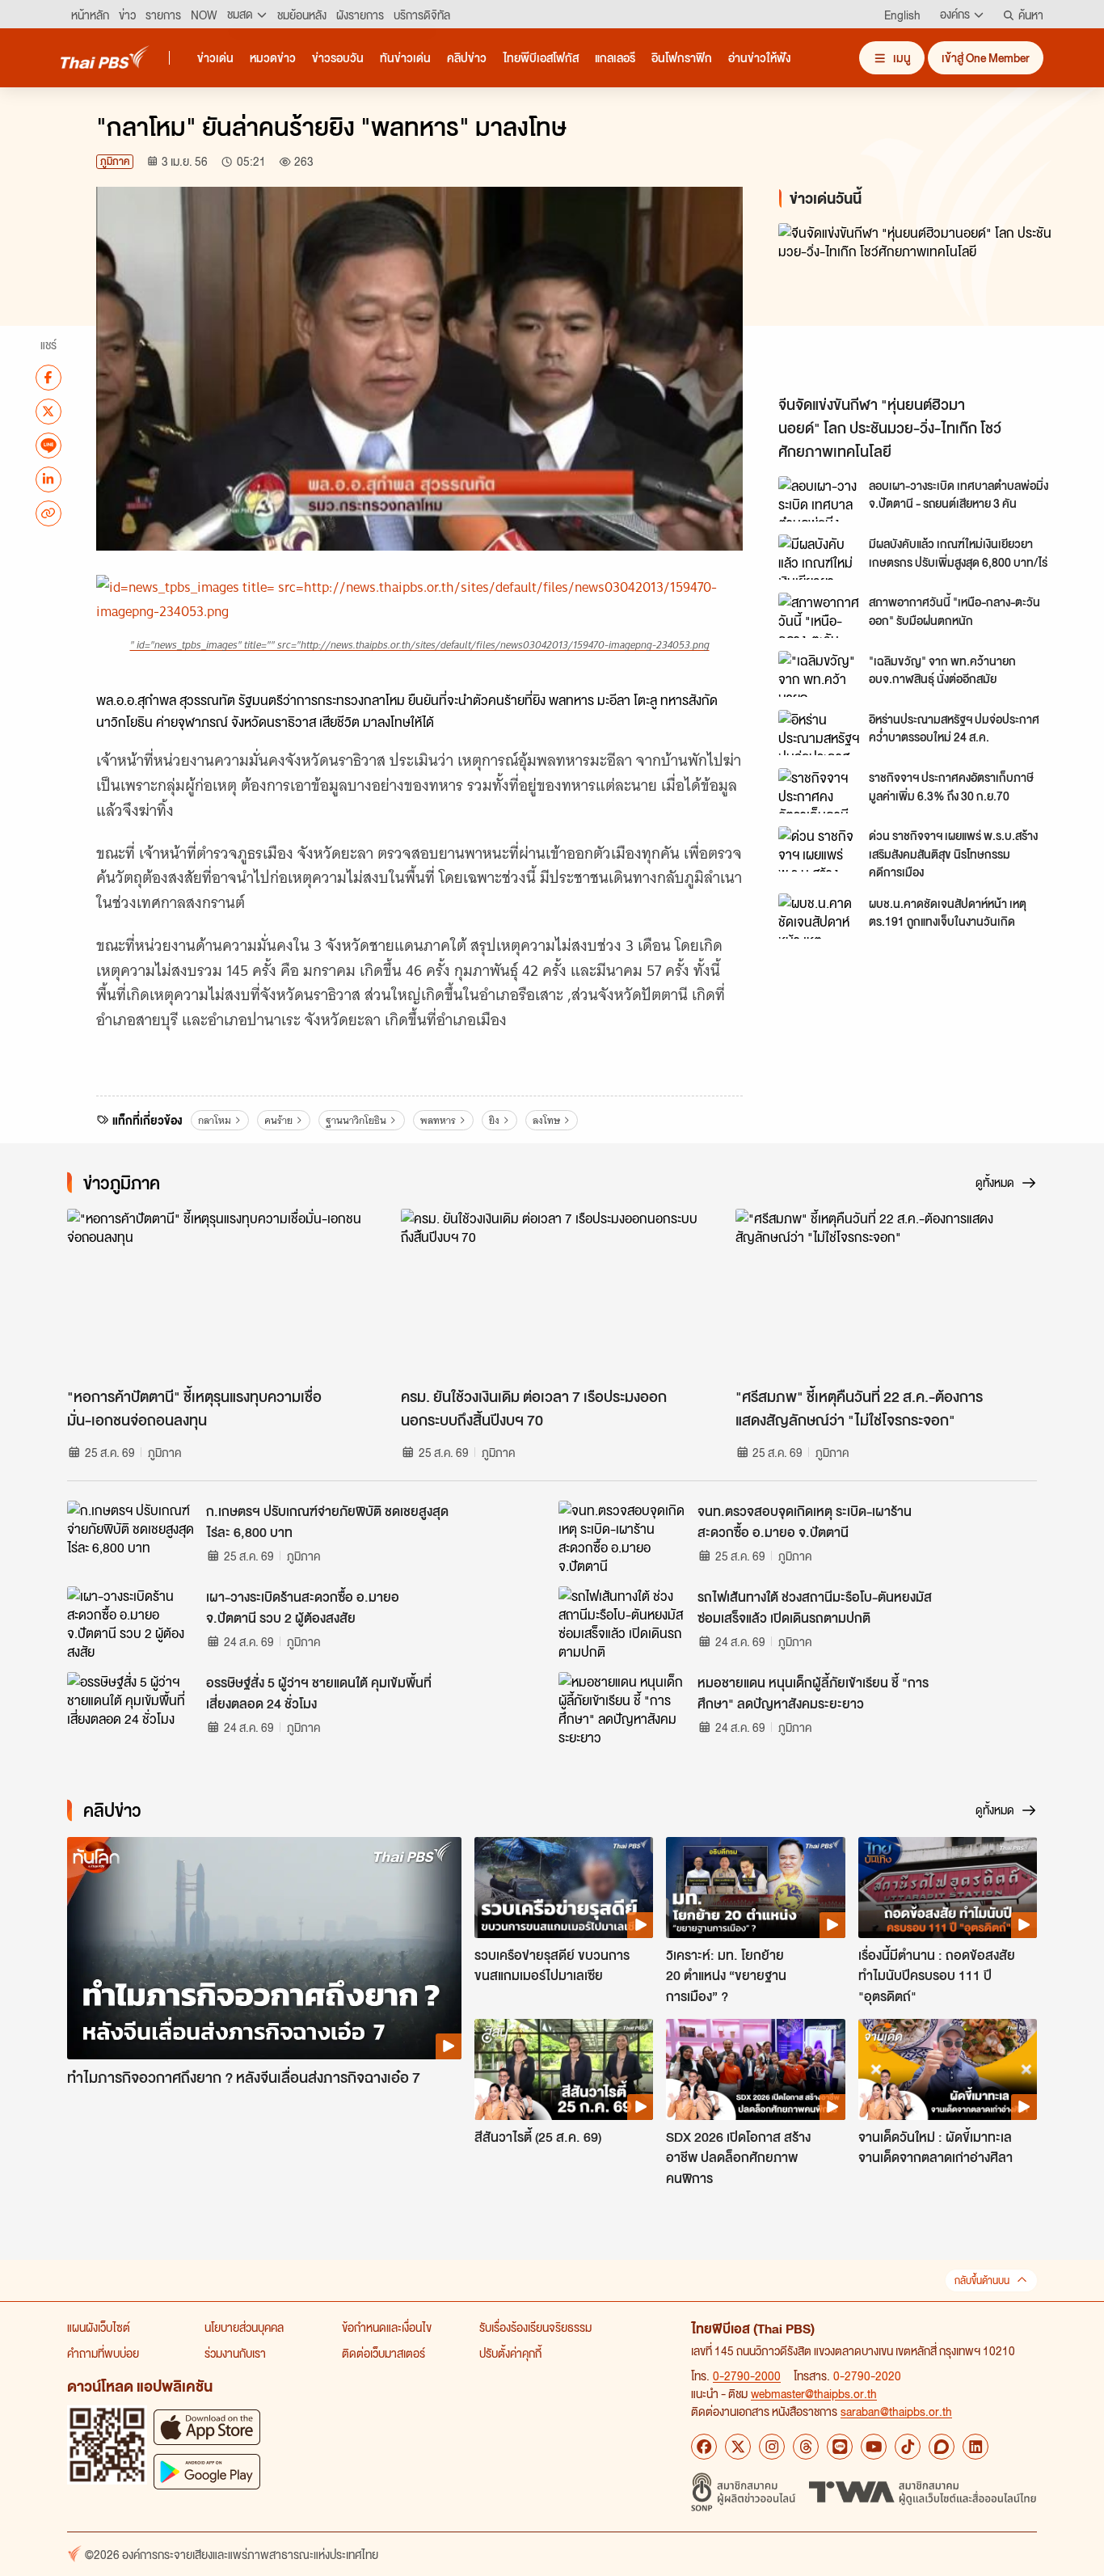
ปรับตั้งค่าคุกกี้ (510, 2353)
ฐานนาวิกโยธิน (356, 1120)
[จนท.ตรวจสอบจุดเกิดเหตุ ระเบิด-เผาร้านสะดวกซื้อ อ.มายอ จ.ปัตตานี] (623, 1537)
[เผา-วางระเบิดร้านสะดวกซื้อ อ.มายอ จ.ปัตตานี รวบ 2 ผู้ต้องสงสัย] (132, 1623)
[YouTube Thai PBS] (874, 2447)
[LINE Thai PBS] (840, 2447)
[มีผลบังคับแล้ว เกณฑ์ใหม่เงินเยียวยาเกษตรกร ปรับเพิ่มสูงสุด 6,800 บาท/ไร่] (819, 557)
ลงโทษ (546, 1120)
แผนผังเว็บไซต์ (99, 2327)
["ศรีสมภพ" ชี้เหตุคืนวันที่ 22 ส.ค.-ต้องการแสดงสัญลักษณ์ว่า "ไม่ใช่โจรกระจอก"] (886, 1294)
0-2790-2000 (747, 2375)
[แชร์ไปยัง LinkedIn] (48, 479)
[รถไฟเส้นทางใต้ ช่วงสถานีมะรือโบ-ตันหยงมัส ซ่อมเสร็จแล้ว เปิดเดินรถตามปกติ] (623, 1623)
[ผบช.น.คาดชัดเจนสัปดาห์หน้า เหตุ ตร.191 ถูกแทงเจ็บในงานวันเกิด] (819, 916)
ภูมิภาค (115, 161)
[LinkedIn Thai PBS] (975, 2447)
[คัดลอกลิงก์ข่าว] (48, 513)
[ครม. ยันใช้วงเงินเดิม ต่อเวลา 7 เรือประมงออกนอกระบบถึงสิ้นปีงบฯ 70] (552, 1294)
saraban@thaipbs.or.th (896, 2411)
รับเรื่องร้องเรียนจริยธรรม (535, 2327)
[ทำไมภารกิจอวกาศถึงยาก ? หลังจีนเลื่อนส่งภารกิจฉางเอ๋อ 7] (264, 1948)
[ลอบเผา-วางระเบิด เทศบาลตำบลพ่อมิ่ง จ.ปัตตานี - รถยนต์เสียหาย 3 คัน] (819, 499)
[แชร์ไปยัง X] (48, 411)
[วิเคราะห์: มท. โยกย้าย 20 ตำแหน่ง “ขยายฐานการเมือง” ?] (755, 1887)
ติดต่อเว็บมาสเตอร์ (383, 2353)
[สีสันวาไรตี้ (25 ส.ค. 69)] (564, 2069)
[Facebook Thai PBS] (704, 2447)
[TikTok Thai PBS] (908, 2447)
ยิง (494, 1120)
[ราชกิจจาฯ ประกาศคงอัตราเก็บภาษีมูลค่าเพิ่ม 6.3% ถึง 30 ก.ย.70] (819, 791)
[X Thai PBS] (738, 2447)
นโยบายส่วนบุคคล (244, 2327)
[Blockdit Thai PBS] (942, 2447)
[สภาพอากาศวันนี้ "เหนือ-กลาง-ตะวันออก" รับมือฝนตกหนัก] (819, 615)
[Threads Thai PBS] (806, 2447)
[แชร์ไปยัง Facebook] (48, 377)
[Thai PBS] (105, 57)
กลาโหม (215, 1120)
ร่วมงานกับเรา (235, 2353)
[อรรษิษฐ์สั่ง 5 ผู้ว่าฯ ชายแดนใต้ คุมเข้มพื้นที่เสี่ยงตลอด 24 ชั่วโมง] (132, 1708)
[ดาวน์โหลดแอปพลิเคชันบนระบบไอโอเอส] (207, 2427)
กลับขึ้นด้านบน (982, 2280)
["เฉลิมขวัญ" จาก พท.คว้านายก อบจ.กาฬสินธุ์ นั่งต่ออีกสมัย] (819, 674)
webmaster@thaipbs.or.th (814, 2393)
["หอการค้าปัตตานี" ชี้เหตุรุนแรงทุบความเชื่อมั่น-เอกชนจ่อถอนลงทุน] (218, 1294)
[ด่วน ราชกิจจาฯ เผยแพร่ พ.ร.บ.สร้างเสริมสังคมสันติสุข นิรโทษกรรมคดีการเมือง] (819, 849)
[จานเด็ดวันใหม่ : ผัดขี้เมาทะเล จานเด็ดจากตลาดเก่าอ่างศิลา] (948, 2069)
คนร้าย (278, 1120)
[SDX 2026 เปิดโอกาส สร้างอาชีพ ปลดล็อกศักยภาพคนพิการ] (755, 2069)
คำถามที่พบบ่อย (103, 2353)
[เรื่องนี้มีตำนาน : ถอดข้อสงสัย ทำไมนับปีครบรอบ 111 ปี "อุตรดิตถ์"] (948, 1887)
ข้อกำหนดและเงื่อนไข (387, 2327)
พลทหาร (438, 1120)
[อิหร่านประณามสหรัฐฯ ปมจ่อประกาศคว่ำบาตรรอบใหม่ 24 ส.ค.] (819, 733)
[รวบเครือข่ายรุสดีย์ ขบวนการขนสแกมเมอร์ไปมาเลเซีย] (564, 1887)
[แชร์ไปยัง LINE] (48, 445)
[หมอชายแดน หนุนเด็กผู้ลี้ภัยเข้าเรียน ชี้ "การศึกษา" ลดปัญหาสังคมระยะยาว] (623, 1708)
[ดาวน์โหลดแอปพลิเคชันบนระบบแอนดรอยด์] (207, 2471)
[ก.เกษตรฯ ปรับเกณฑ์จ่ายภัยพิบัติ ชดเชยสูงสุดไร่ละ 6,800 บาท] (132, 1537)
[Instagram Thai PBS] (772, 2447)
